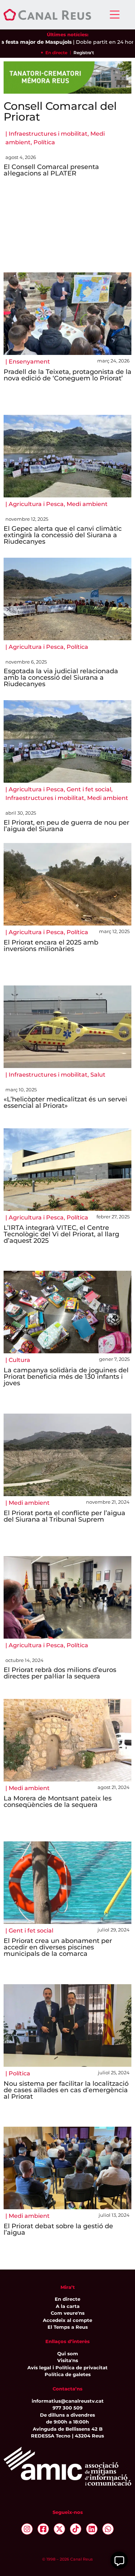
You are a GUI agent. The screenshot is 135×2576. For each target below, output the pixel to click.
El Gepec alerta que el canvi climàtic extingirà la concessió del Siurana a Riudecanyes (63, 535)
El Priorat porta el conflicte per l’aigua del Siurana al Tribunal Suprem (64, 1516)
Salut (98, 1075)
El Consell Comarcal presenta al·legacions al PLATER (51, 170)
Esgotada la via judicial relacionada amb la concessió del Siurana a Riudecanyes (61, 678)
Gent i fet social (89, 789)
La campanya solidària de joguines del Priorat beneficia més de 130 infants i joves (66, 1377)
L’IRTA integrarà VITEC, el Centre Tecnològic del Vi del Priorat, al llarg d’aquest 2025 (61, 1234)
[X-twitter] (59, 2529)
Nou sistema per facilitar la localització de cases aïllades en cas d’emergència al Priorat (66, 2090)
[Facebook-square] (43, 2529)
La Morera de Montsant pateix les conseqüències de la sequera (58, 1802)
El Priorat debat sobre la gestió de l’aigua (58, 2229)
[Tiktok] (76, 2529)
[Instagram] (27, 2529)
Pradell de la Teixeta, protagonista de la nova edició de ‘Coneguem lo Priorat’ (67, 375)
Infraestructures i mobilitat (48, 134)
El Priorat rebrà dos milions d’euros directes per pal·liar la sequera (60, 1673)
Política (44, 142)
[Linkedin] (92, 2529)
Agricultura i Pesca (36, 504)
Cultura (19, 1360)
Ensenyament (29, 362)
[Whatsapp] (108, 2529)
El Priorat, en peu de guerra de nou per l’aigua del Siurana (66, 826)
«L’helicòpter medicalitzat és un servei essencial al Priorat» (65, 1102)
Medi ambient (87, 504)
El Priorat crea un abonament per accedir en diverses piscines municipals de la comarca (58, 1947)
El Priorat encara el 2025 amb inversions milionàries (51, 946)
